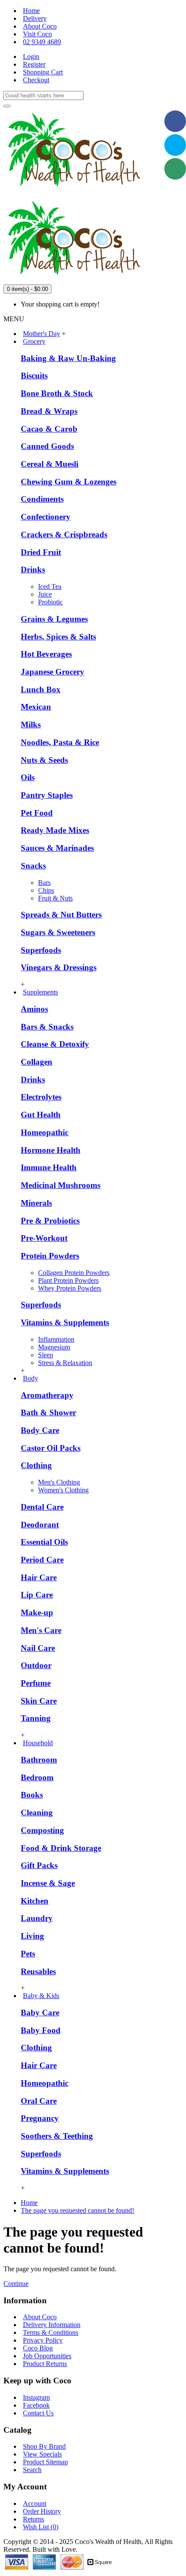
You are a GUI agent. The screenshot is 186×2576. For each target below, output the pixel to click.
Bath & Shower (48, 1412)
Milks (31, 725)
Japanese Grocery (53, 672)
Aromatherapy (47, 1395)
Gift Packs (39, 1865)
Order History (42, 2511)
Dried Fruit (41, 552)
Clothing (36, 1465)
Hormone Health (51, 1150)
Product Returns (45, 2364)
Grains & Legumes (54, 619)
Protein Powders (50, 1256)
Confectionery (46, 517)
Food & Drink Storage (61, 1848)
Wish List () (41, 2527)
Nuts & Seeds (44, 760)
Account (35, 2503)
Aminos (34, 1009)
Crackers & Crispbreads (64, 534)
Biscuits (34, 376)
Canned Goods (47, 446)
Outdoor (36, 1665)
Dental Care (42, 1507)
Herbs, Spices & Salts (58, 637)
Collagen (37, 1062)
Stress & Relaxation (65, 1363)
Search (32, 2470)
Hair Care (39, 1577)
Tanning (36, 1718)
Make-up (37, 1612)
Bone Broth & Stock (57, 393)
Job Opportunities (47, 2356)
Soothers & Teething (57, 2136)
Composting (42, 1830)
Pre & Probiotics (50, 1221)
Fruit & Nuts (55, 898)
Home (29, 2203)
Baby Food (41, 2030)
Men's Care (41, 1630)
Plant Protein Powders (68, 1280)
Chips (46, 890)
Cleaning (37, 1813)
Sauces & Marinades (57, 848)
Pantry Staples (47, 795)
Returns (34, 2519)
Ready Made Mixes (55, 830)
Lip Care (37, 1595)
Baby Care (40, 2013)
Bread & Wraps (49, 411)
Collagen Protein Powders (74, 1273)
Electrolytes (41, 1097)
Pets (28, 1954)
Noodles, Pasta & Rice (60, 742)
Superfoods (41, 950)
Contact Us (38, 2413)
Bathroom (39, 1760)
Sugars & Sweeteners (58, 932)
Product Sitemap (45, 2462)
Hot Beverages (46, 654)
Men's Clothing (59, 1482)
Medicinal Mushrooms (61, 1185)
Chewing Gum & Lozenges (69, 482)
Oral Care (39, 2101)
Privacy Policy (43, 2340)
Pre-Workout (44, 1238)
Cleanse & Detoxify (55, 1044)
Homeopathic (45, 1132)
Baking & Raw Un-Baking (68, 358)
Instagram (36, 2397)
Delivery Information (52, 2325)
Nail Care (38, 1648)
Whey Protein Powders (70, 1288)
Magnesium (54, 1347)
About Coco (40, 2317)
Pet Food (37, 813)
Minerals (36, 1203)
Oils (28, 777)
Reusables (38, 1971)
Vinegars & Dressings (59, 967)
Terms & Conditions (51, 2332)
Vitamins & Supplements (65, 1322)
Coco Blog (38, 2348)
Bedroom (37, 1777)
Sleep (46, 1355)
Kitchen (35, 1901)
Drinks (33, 570)
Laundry (37, 1918)
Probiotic (50, 602)
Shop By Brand (44, 2446)
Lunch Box (41, 689)
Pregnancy (40, 2118)
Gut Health (41, 1115)
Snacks (33, 866)
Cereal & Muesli (50, 464)
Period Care (42, 1560)
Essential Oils (44, 1542)
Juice (45, 594)
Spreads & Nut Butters (61, 915)
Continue (16, 2284)
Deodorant (40, 1525)
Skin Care (39, 1701)
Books (32, 1795)
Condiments (42, 499)
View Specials (42, 2454)
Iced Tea (50, 586)
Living (32, 1936)
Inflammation (56, 1339)
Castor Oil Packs (51, 1448)
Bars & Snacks (47, 1027)
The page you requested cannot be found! (77, 2210)
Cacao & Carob (49, 429)
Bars (44, 883)
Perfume (36, 1683)
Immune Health (49, 1167)
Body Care (40, 1430)
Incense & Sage (48, 1883)
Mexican (36, 707)
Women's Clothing (63, 1490)
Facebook (36, 2405)
